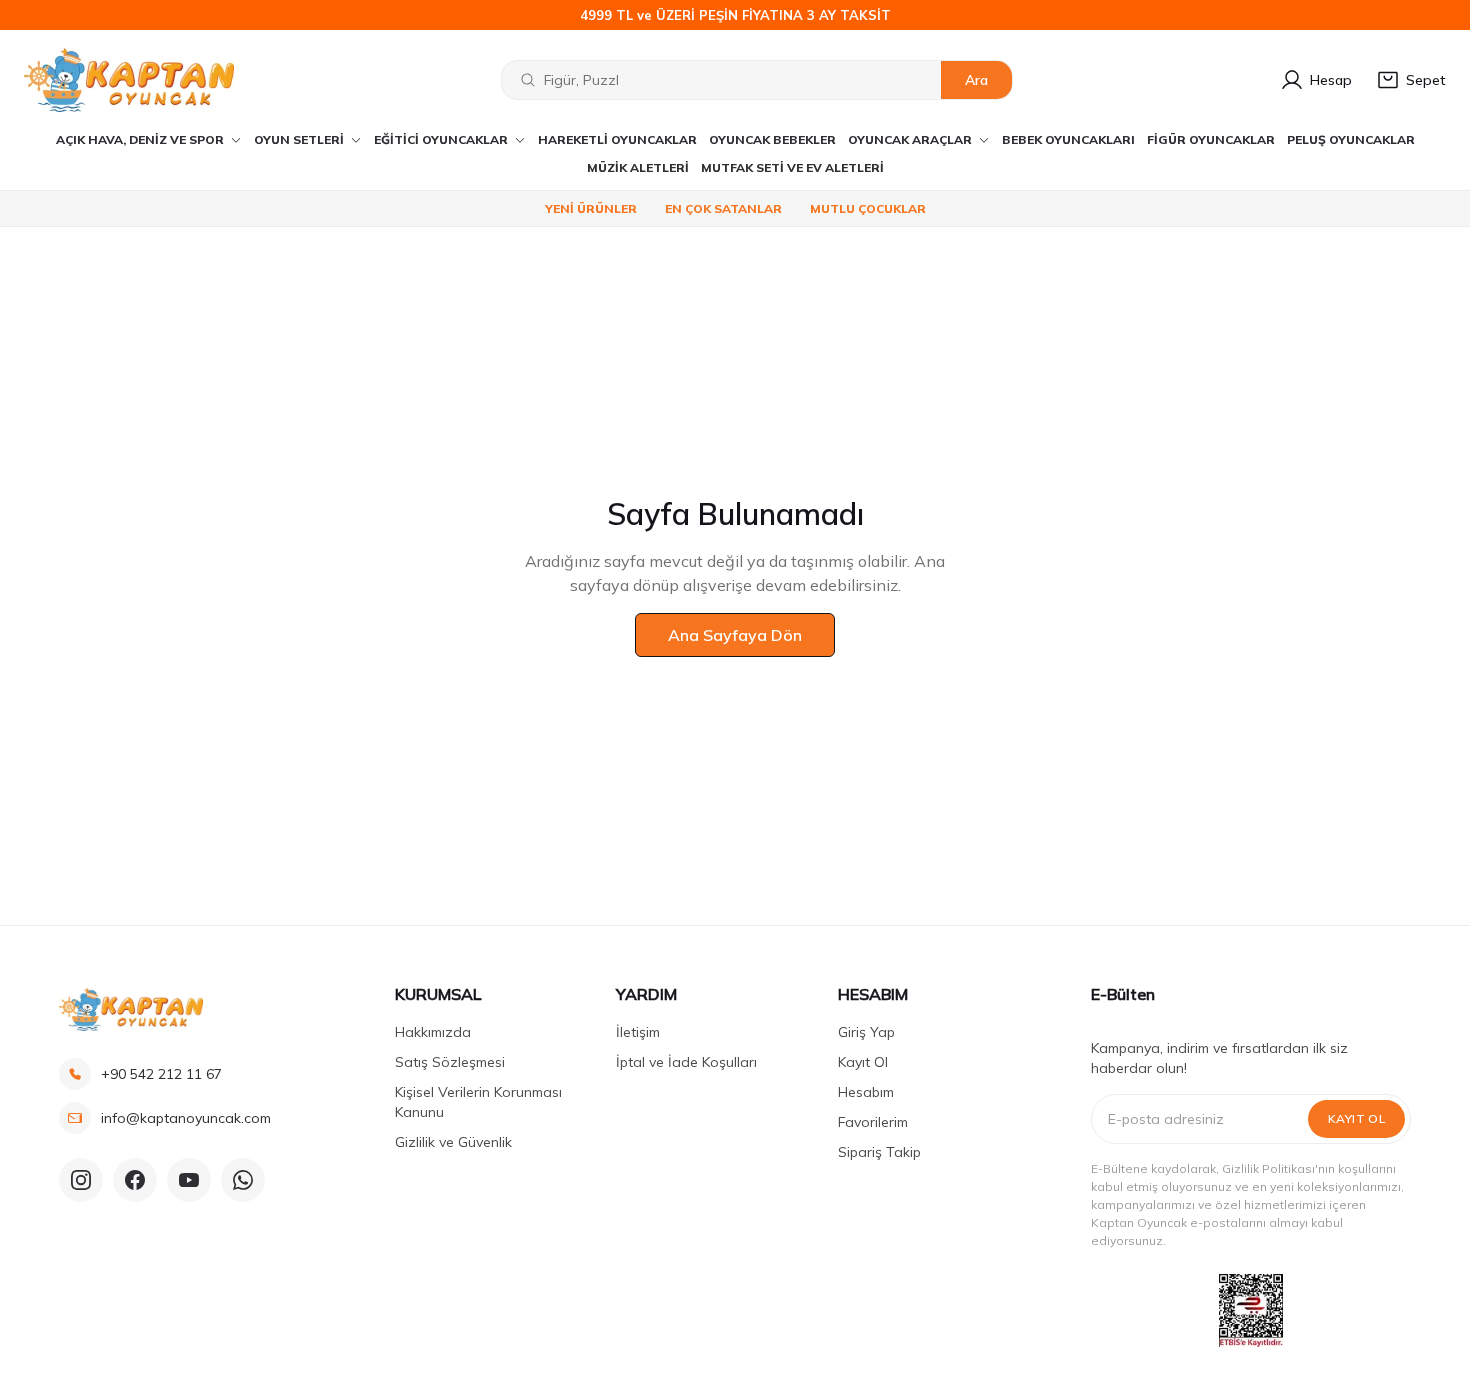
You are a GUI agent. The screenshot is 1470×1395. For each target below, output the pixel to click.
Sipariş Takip (879, 1152)
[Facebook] (135, 1180)
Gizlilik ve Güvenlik (453, 1142)
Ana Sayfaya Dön (735, 635)
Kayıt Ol (863, 1062)
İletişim (638, 1032)
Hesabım (866, 1092)
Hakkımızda (433, 1032)
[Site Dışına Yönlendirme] (1251, 1311)
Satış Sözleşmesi (450, 1062)
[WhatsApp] (243, 1180)
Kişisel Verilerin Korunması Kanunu (478, 1102)
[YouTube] (189, 1180)
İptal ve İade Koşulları (686, 1062)
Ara (976, 80)
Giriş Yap (866, 1032)
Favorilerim (873, 1122)
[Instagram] (81, 1180)
